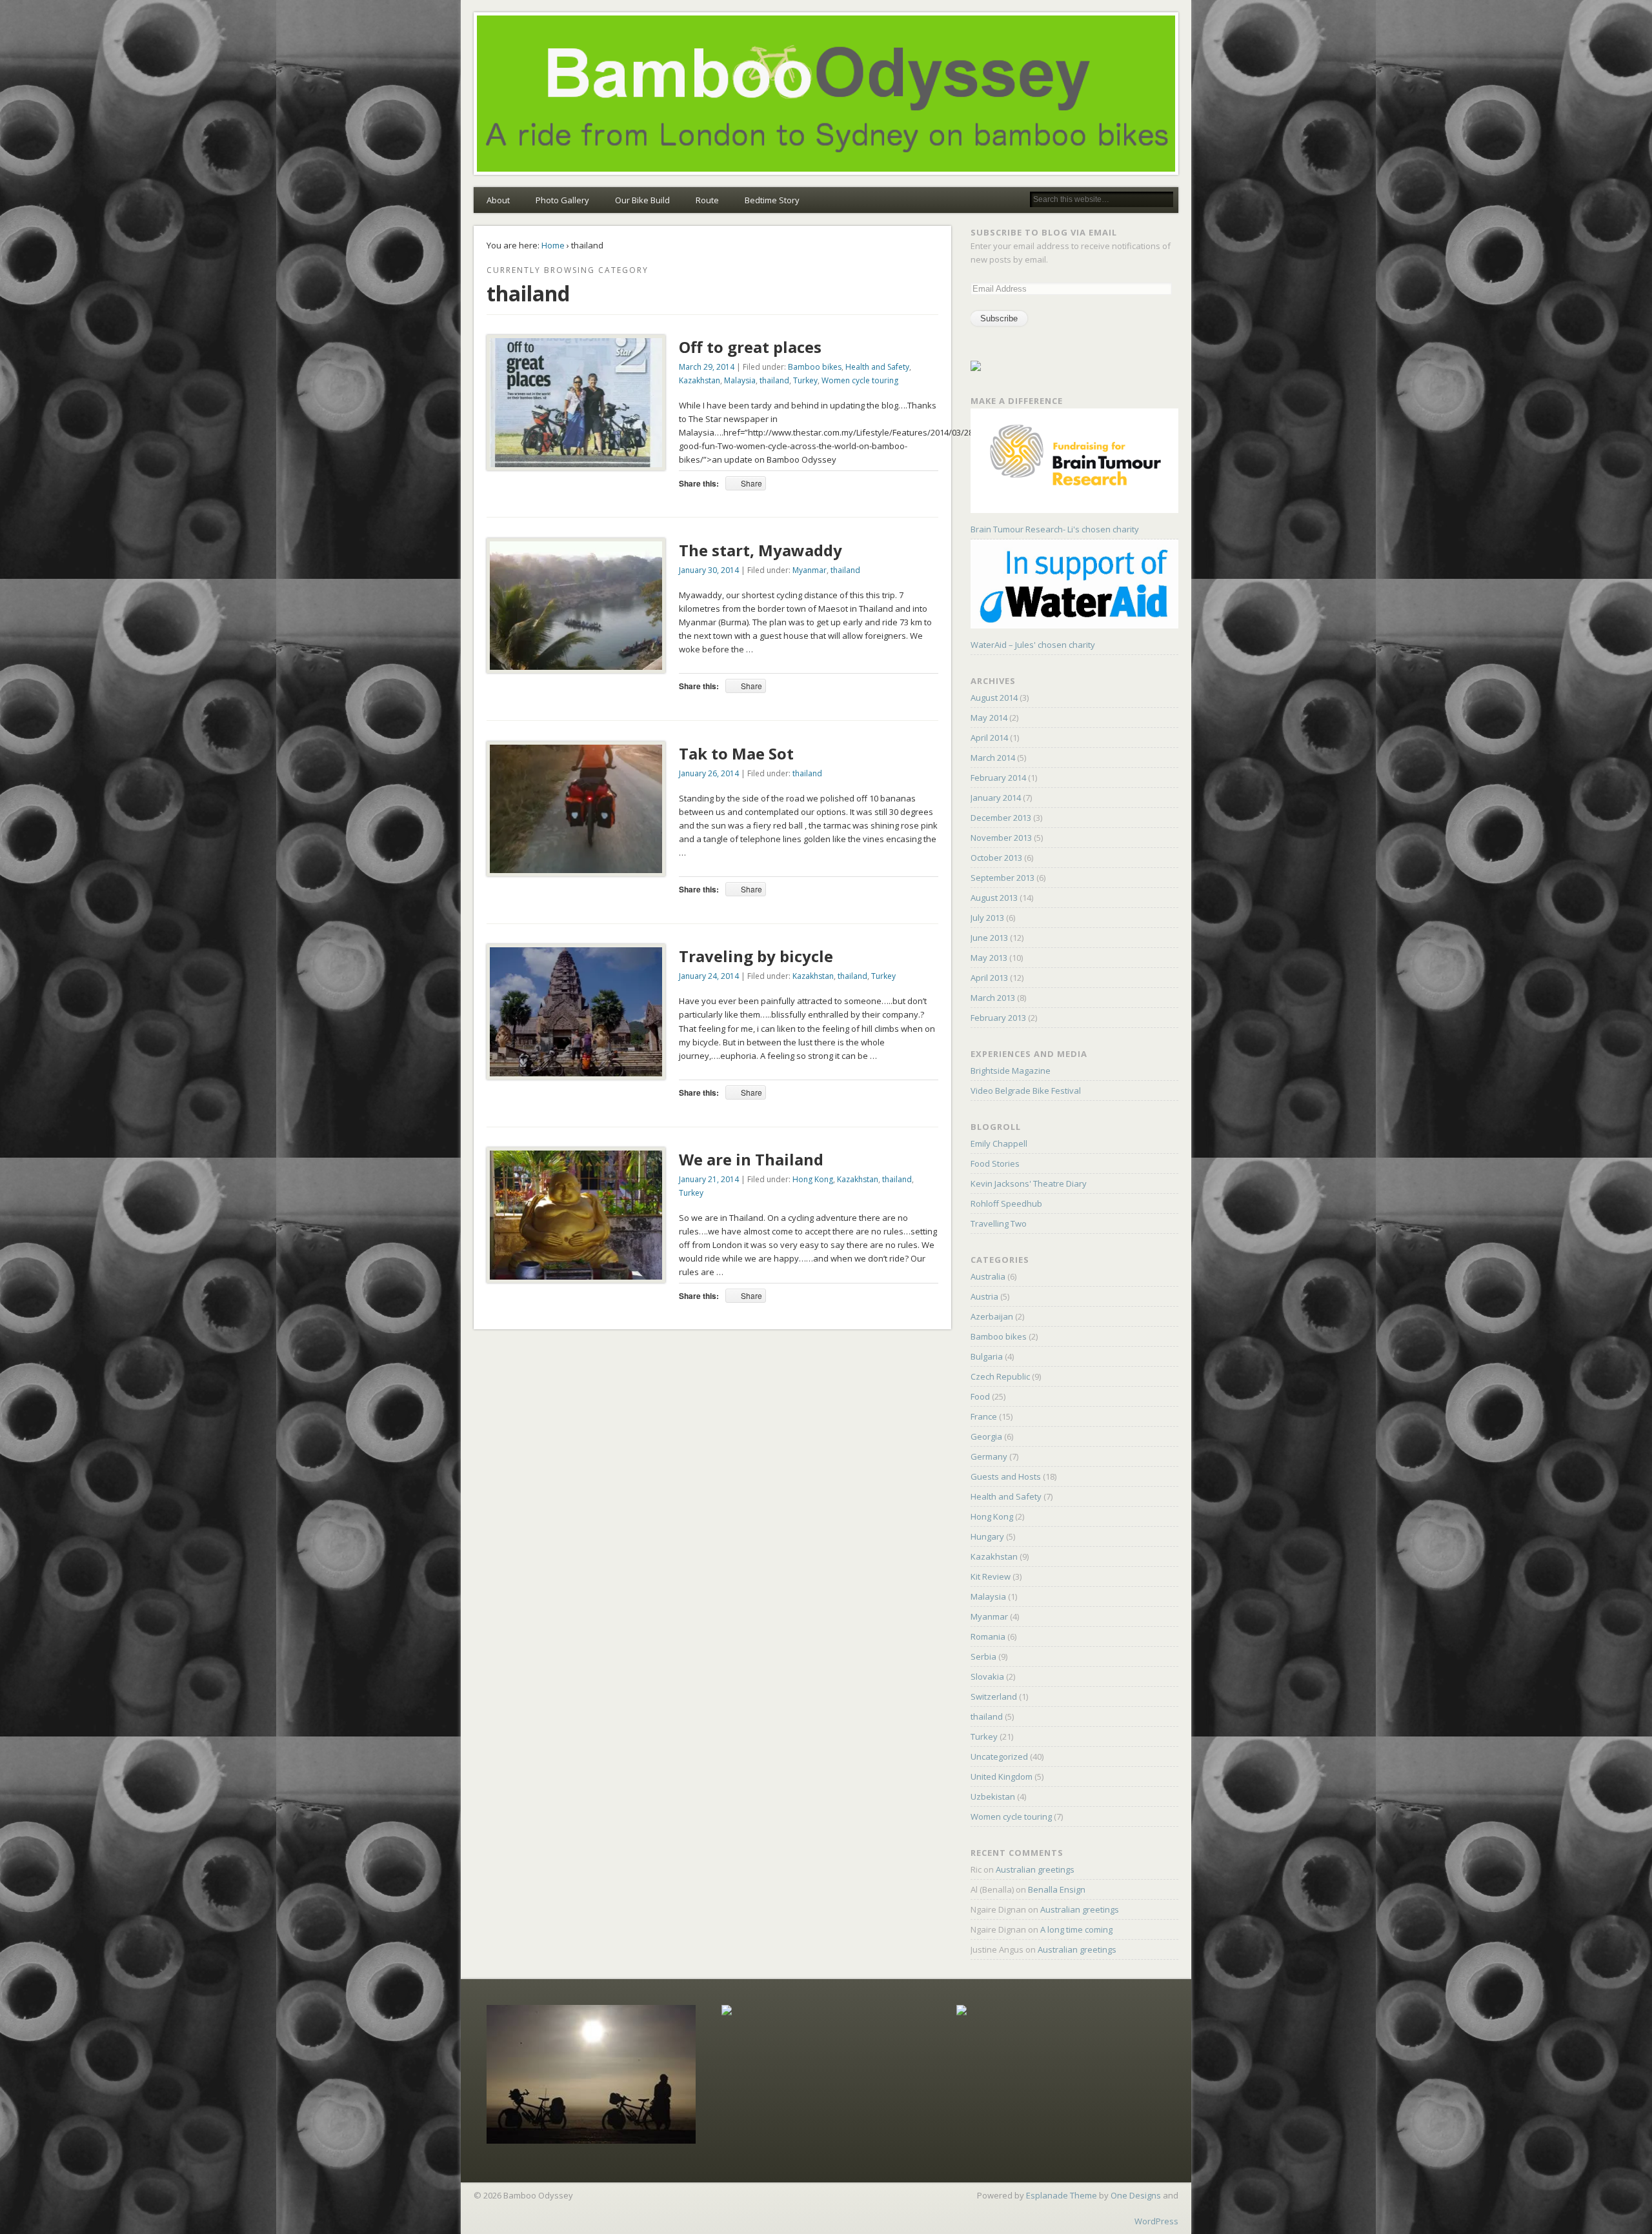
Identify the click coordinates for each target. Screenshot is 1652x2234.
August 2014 (994, 698)
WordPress (1156, 2221)
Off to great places (750, 347)
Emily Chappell (999, 1143)
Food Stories (995, 1163)
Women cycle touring (860, 380)
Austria (984, 1296)
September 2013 (1002, 878)
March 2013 (993, 998)
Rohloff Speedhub (1006, 1203)
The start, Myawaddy (761, 550)
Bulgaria (987, 1356)
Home (553, 245)
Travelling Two (999, 1223)
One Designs (1136, 2195)
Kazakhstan (700, 380)
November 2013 (1001, 838)
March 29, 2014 (707, 367)
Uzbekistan (993, 1796)
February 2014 (998, 778)
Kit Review (991, 1576)
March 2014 (993, 758)
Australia (988, 1276)
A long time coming (1076, 1929)
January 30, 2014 (709, 570)
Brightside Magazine (1011, 1071)
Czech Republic (1000, 1376)
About (498, 200)
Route (707, 200)
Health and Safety (877, 367)
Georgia (986, 1436)
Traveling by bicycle (756, 956)
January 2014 (996, 798)
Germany (989, 1456)
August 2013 (994, 898)
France (984, 1416)
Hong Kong (813, 1179)
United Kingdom (1002, 1776)
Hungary (987, 1536)
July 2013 (987, 918)
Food (980, 1396)
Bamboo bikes (815, 367)
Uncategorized (999, 1756)
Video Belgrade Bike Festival (1026, 1091)
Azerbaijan (992, 1316)
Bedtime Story (772, 200)
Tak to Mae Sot (736, 753)
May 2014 (989, 718)
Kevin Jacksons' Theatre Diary (1029, 1183)
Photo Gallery (562, 200)
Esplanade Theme (1062, 2195)
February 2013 (998, 1018)
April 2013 (989, 978)
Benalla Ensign (1057, 1889)
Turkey (805, 380)
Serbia (983, 1656)
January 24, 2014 (709, 976)
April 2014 (989, 738)
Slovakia (987, 1676)
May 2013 (989, 958)
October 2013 (996, 858)
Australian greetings (1035, 1869)
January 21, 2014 (709, 1179)
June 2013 (989, 938)
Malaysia (740, 380)
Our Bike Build (642, 200)
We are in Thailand (751, 1159)
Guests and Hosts (1006, 1476)
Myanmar (810, 570)
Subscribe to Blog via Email (1044, 232)
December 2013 (1001, 818)
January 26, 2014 (709, 773)
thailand (774, 380)
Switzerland (994, 1696)
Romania (988, 1636)
